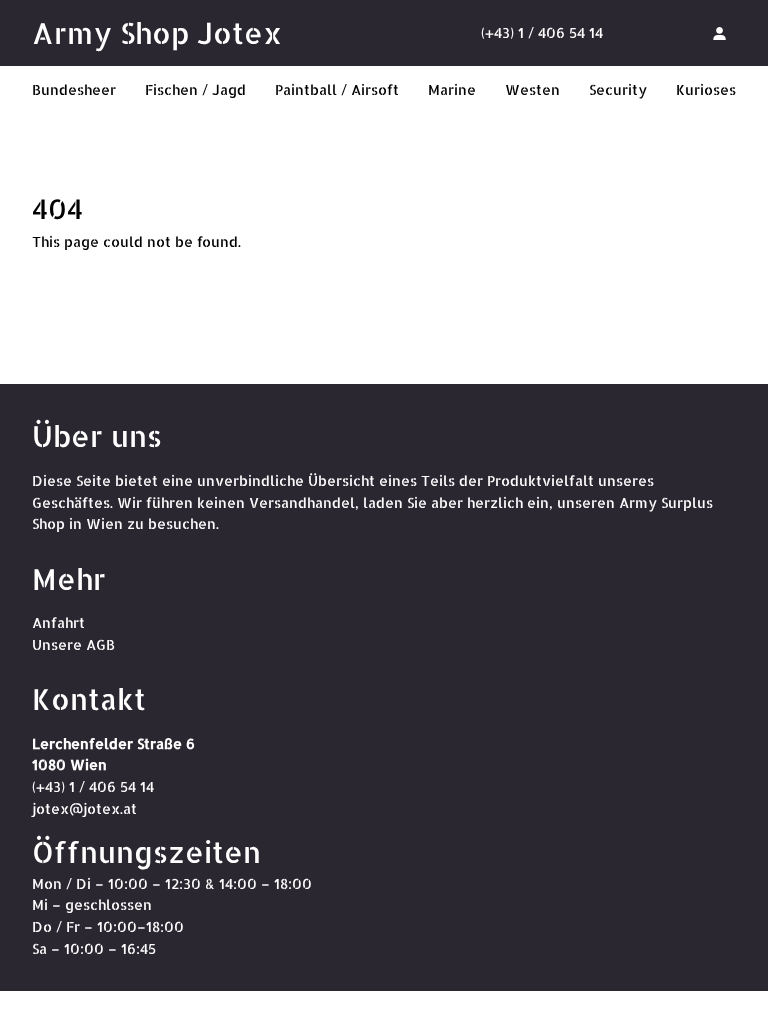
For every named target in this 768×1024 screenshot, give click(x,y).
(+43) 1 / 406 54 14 (542, 32)
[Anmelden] (719, 33)
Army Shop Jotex (157, 32)
